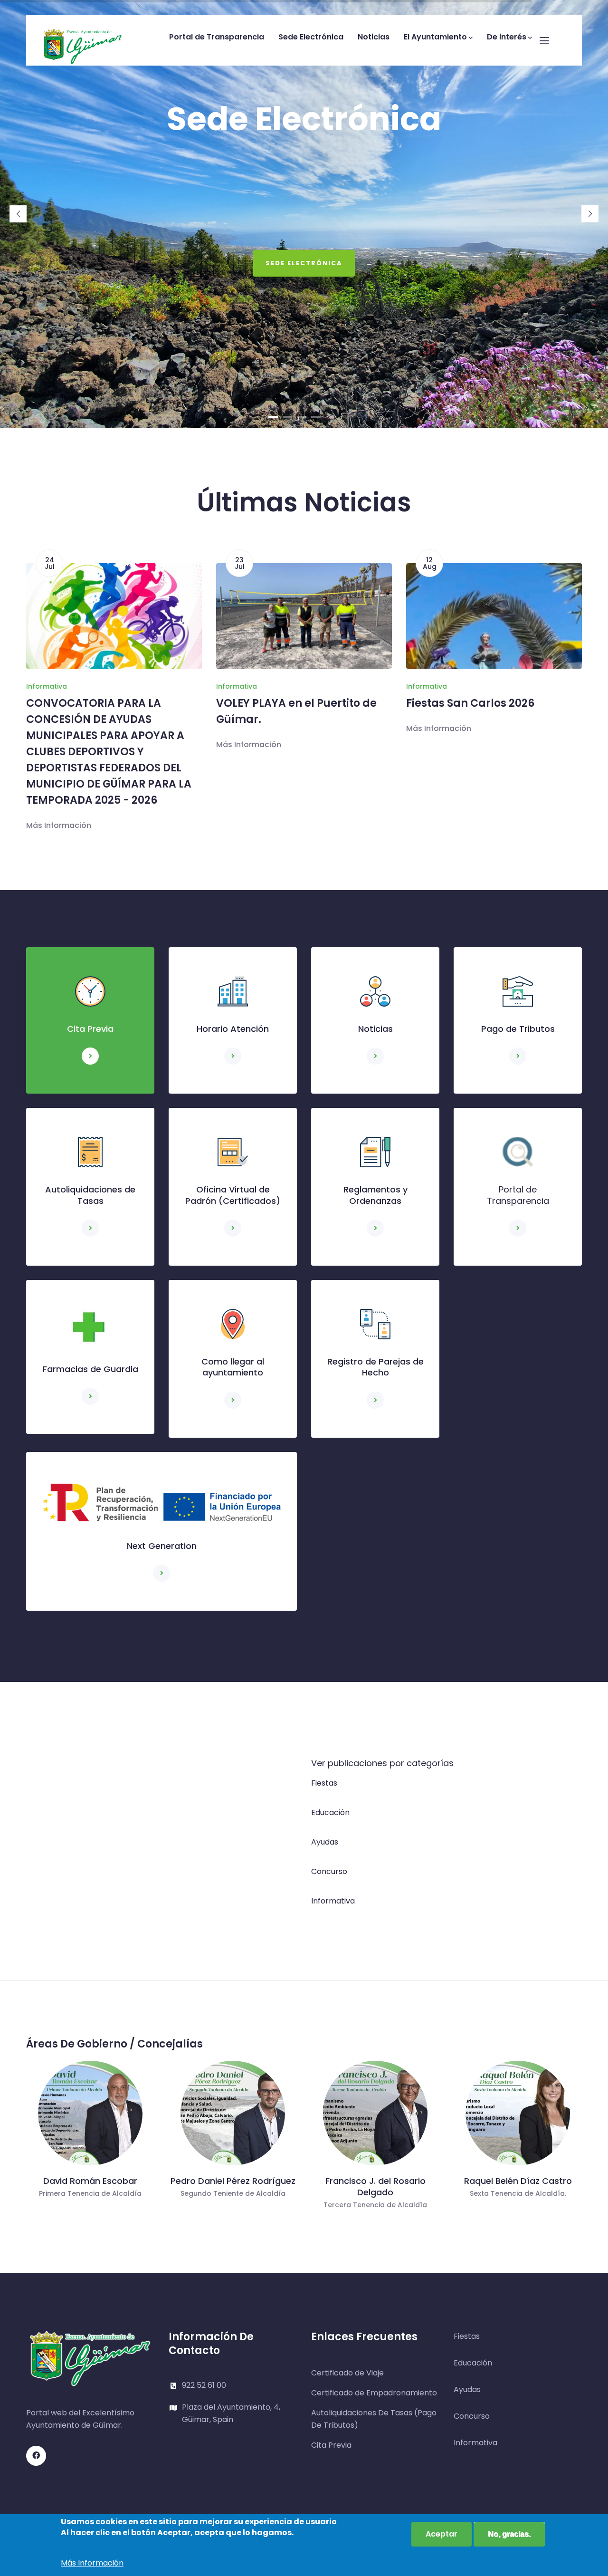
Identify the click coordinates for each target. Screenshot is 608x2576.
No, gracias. (509, 2534)
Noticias (374, 37)
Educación (330, 1812)
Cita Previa (90, 1029)
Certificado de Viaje (347, 2373)
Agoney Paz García (518, 2181)
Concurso (329, 1871)
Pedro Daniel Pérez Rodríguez (90, 2181)
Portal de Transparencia (217, 37)
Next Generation (162, 1546)
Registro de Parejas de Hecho (375, 1367)
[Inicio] (83, 38)
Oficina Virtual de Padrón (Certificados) (233, 1195)
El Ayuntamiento (435, 37)
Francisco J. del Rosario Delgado (233, 2187)
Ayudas (325, 1842)
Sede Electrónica (311, 37)
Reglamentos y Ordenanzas (375, 1195)
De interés (507, 37)
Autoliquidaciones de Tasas (90, 1195)
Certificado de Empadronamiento (374, 2393)
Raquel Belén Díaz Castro (375, 2181)
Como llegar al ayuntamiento (233, 1367)
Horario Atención (233, 1029)
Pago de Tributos (518, 1029)
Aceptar (442, 2534)
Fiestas (324, 1783)
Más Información (59, 745)
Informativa (47, 686)
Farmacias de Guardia (90, 1369)
